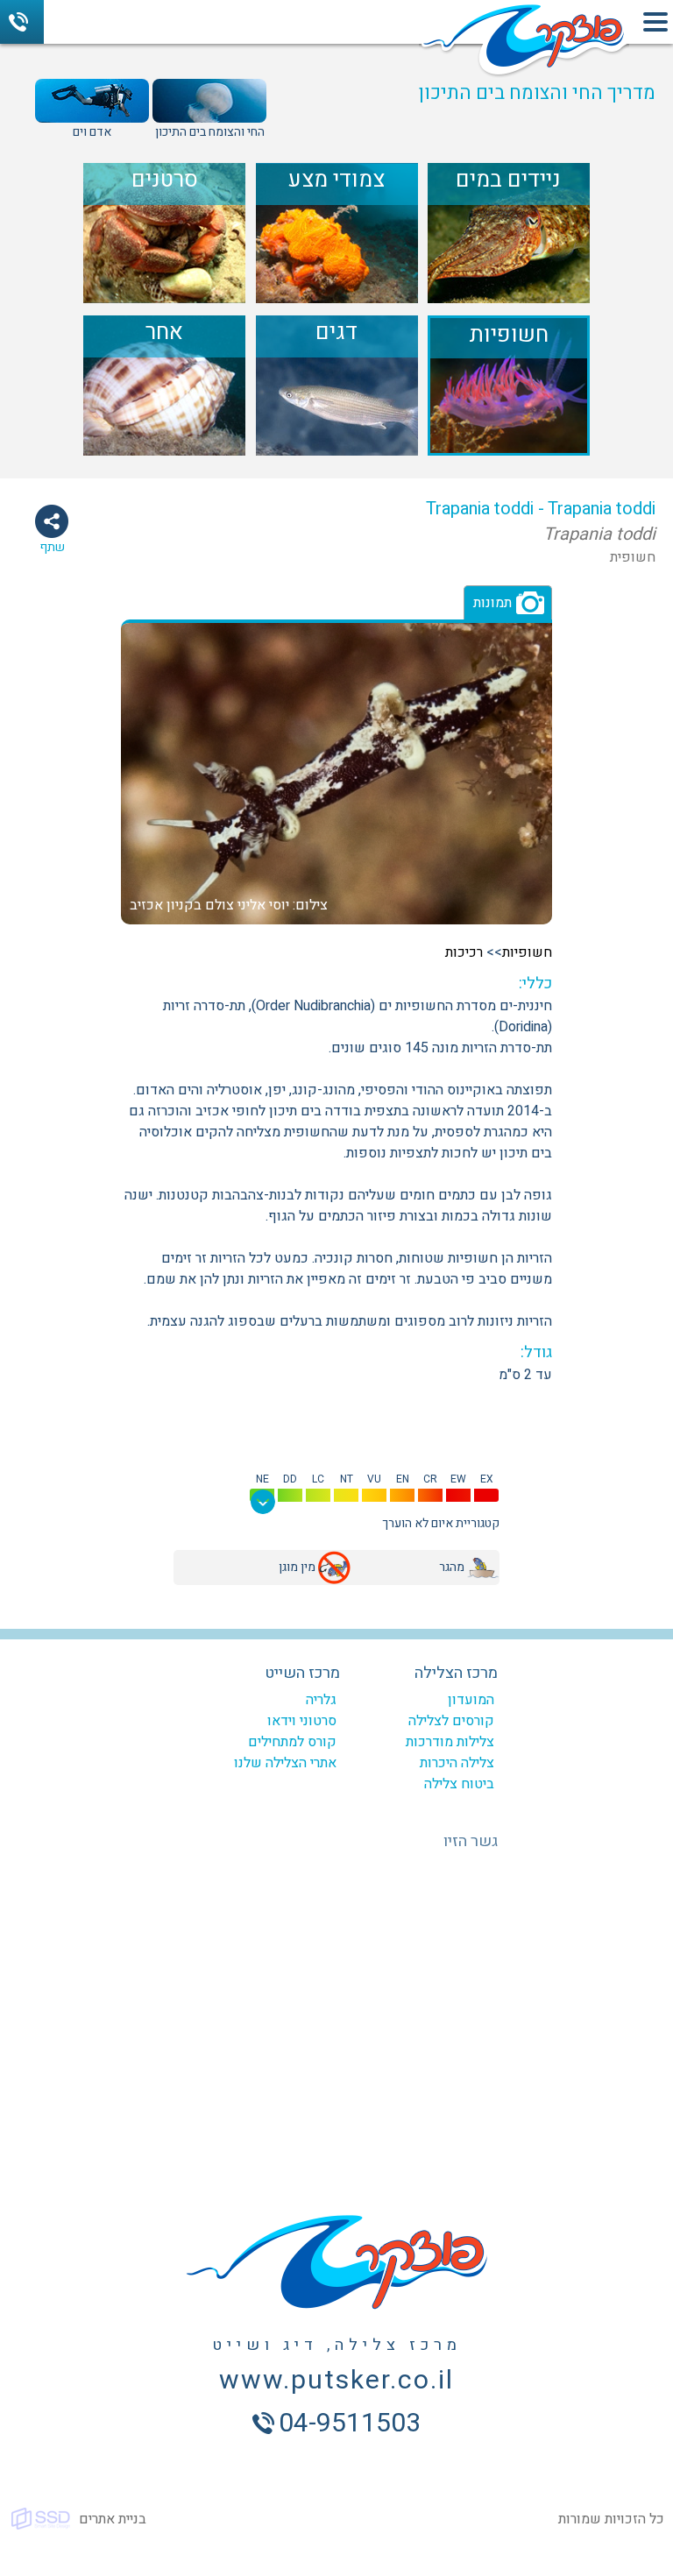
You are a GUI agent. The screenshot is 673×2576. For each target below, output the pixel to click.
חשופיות (527, 952)
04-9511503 (22, 22)
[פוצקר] (524, 42)
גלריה (321, 1700)
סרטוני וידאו (302, 1721)
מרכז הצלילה (456, 1673)
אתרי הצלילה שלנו (285, 1763)
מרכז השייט (302, 1673)
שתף (52, 547)
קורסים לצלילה (451, 1721)
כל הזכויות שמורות (611, 2519)
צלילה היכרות (457, 1763)
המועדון (471, 1700)
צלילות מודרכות (450, 1742)
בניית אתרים (113, 2519)
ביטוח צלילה (459, 1784)
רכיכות (464, 952)
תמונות (492, 603)
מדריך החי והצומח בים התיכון (537, 93)
